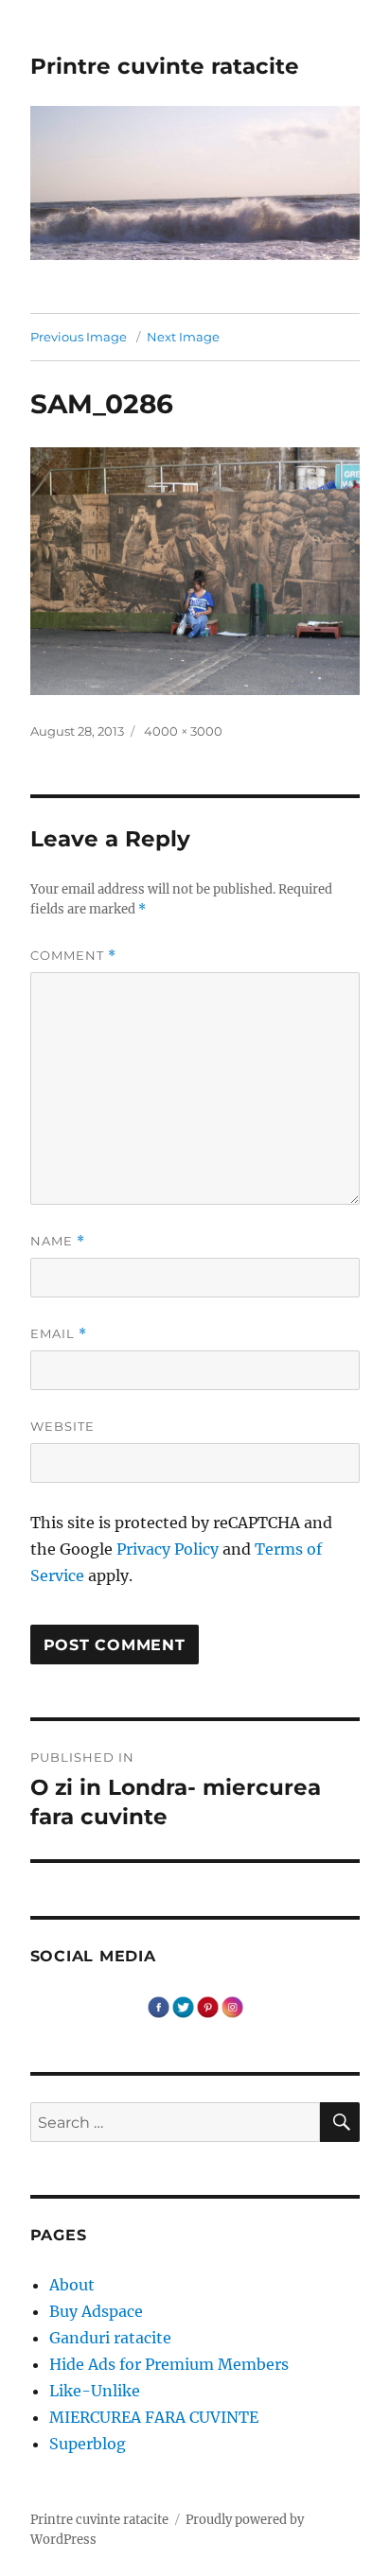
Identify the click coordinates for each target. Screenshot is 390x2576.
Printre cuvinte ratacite (165, 66)
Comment (73, 956)
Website (62, 1426)
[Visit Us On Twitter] (183, 2006)
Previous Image (79, 337)
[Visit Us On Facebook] (158, 2006)
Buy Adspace (96, 2311)
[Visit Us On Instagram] (232, 2006)
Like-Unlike (95, 2391)
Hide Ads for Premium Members (169, 2364)
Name (58, 1241)
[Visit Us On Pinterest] (207, 2006)
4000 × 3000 (183, 731)
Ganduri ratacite (110, 2338)
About (72, 2285)
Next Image (183, 337)
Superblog (88, 2444)
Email (59, 1334)
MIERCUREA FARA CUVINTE (154, 2417)
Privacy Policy (168, 1549)
